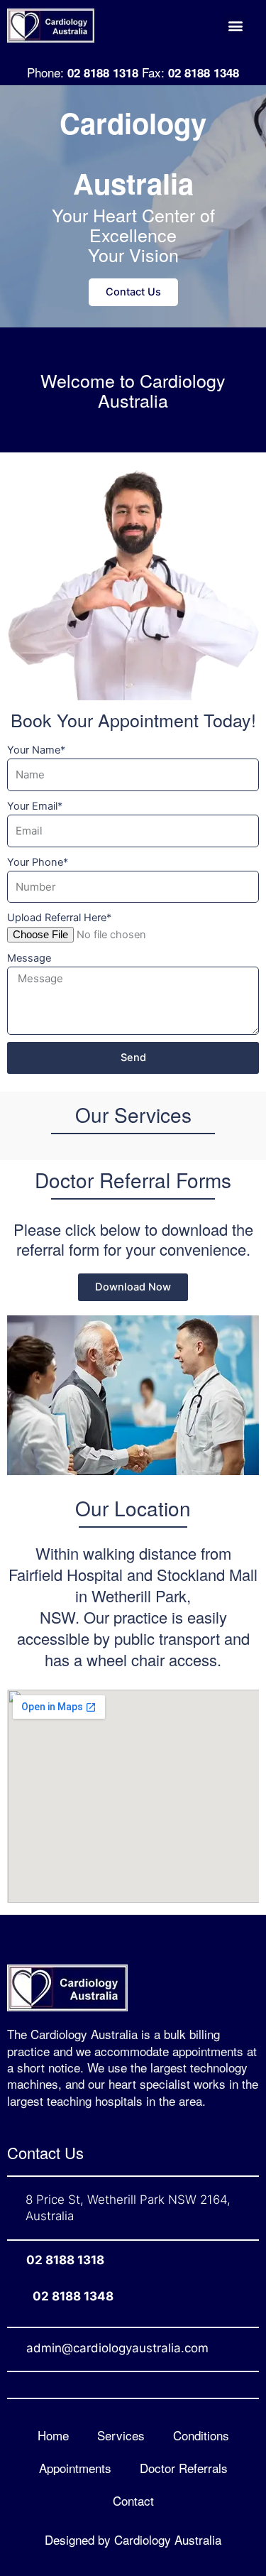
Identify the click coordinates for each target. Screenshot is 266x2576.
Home (53, 2435)
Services (121, 2435)
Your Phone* (38, 862)
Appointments (75, 2468)
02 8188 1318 (65, 2260)
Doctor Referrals (184, 2468)
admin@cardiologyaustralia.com (117, 2348)
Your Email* (35, 806)
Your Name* (36, 750)
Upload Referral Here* (59, 918)
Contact (133, 2500)
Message (29, 958)
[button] (235, 25)
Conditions (201, 2435)
